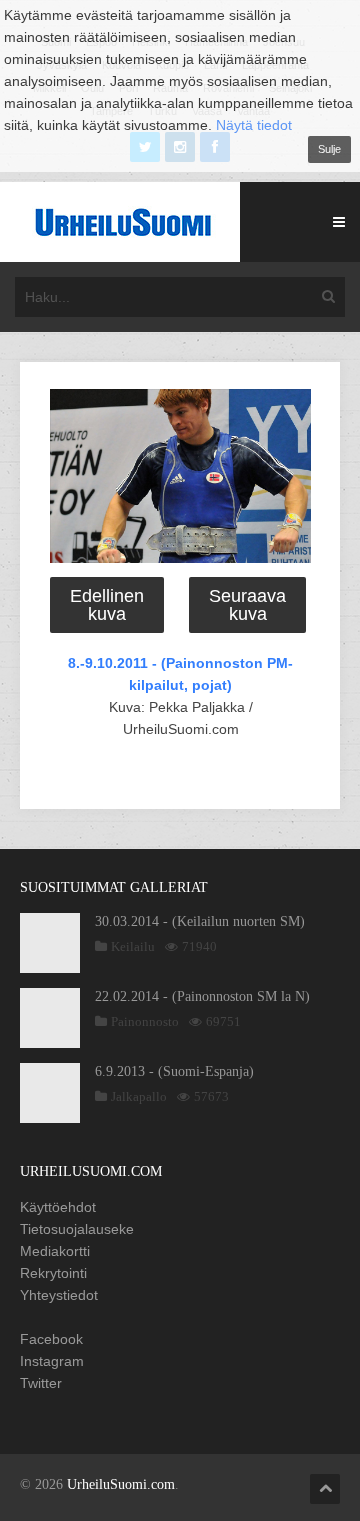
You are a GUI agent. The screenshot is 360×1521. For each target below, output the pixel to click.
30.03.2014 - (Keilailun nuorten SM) (200, 921)
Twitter (41, 1383)
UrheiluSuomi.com (121, 1484)
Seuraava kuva (247, 605)
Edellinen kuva (107, 605)
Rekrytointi (53, 1273)
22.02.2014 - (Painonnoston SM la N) (202, 996)
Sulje (329, 149)
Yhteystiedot (59, 1295)
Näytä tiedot (254, 125)
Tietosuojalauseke (77, 1229)
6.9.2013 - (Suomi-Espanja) (174, 1071)
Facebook (51, 1339)
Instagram (52, 1361)
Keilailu (133, 946)
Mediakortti (55, 1251)
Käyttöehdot (58, 1207)
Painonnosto (145, 1021)
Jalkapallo (139, 1096)
